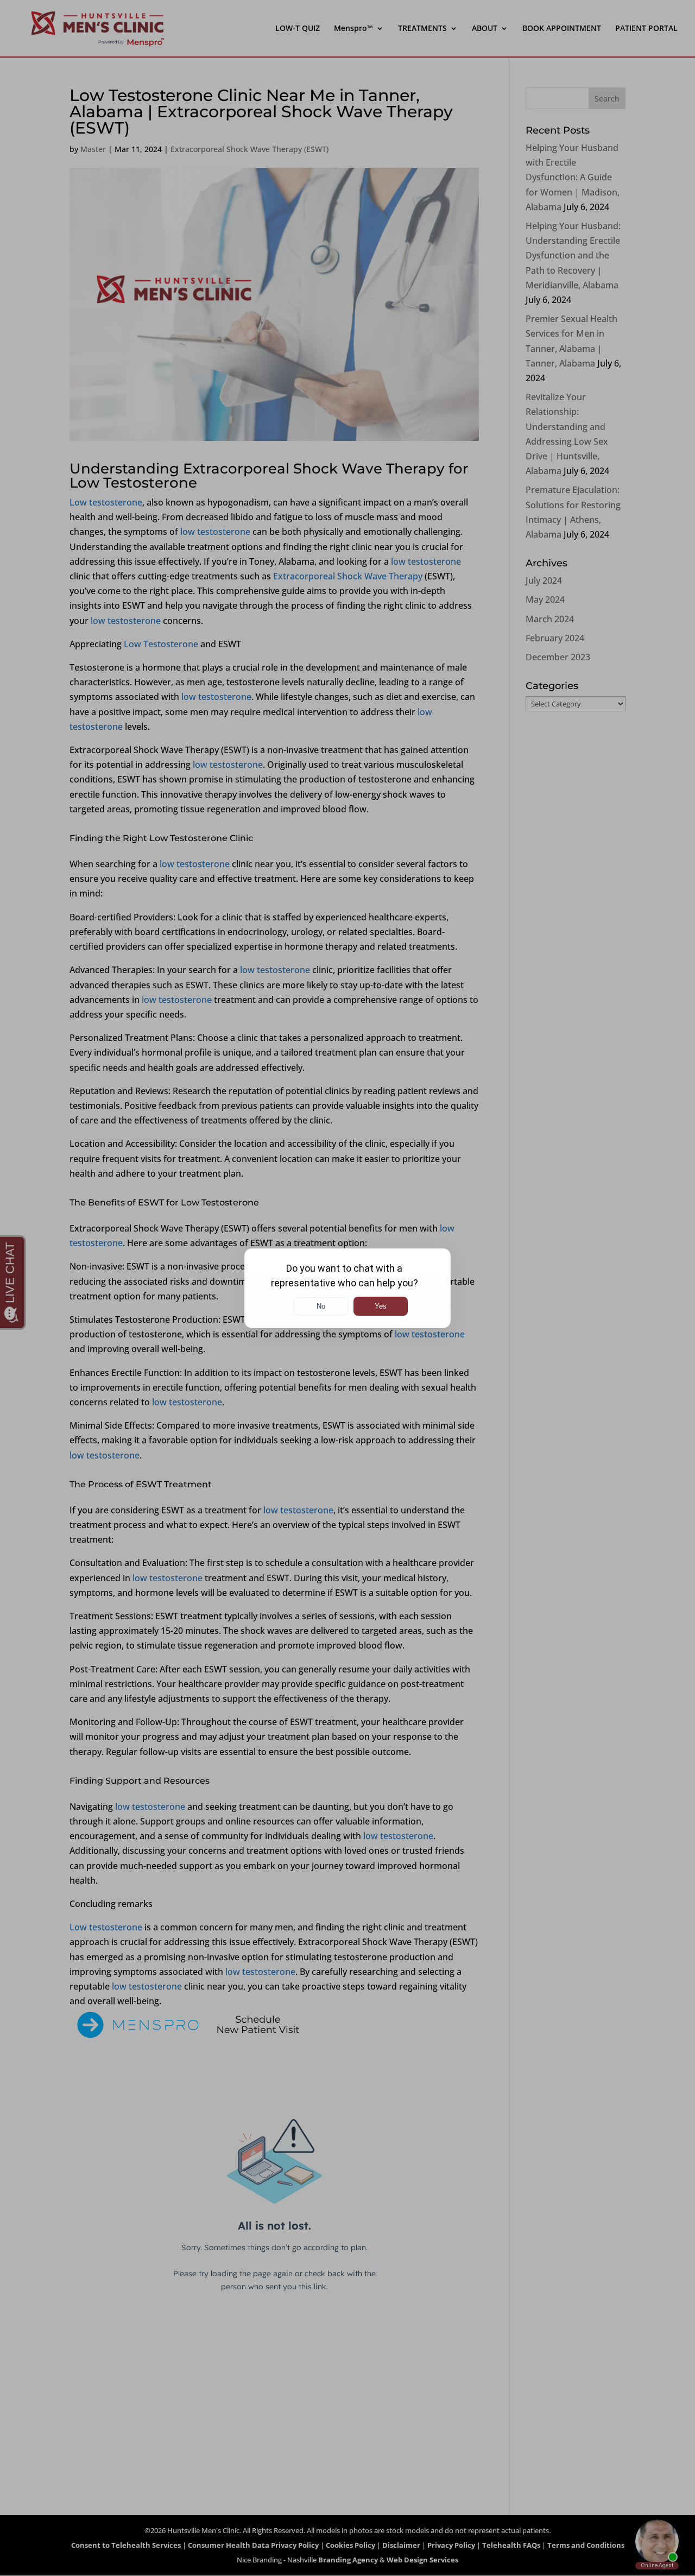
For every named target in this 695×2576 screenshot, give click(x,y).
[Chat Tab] (347, 1288)
